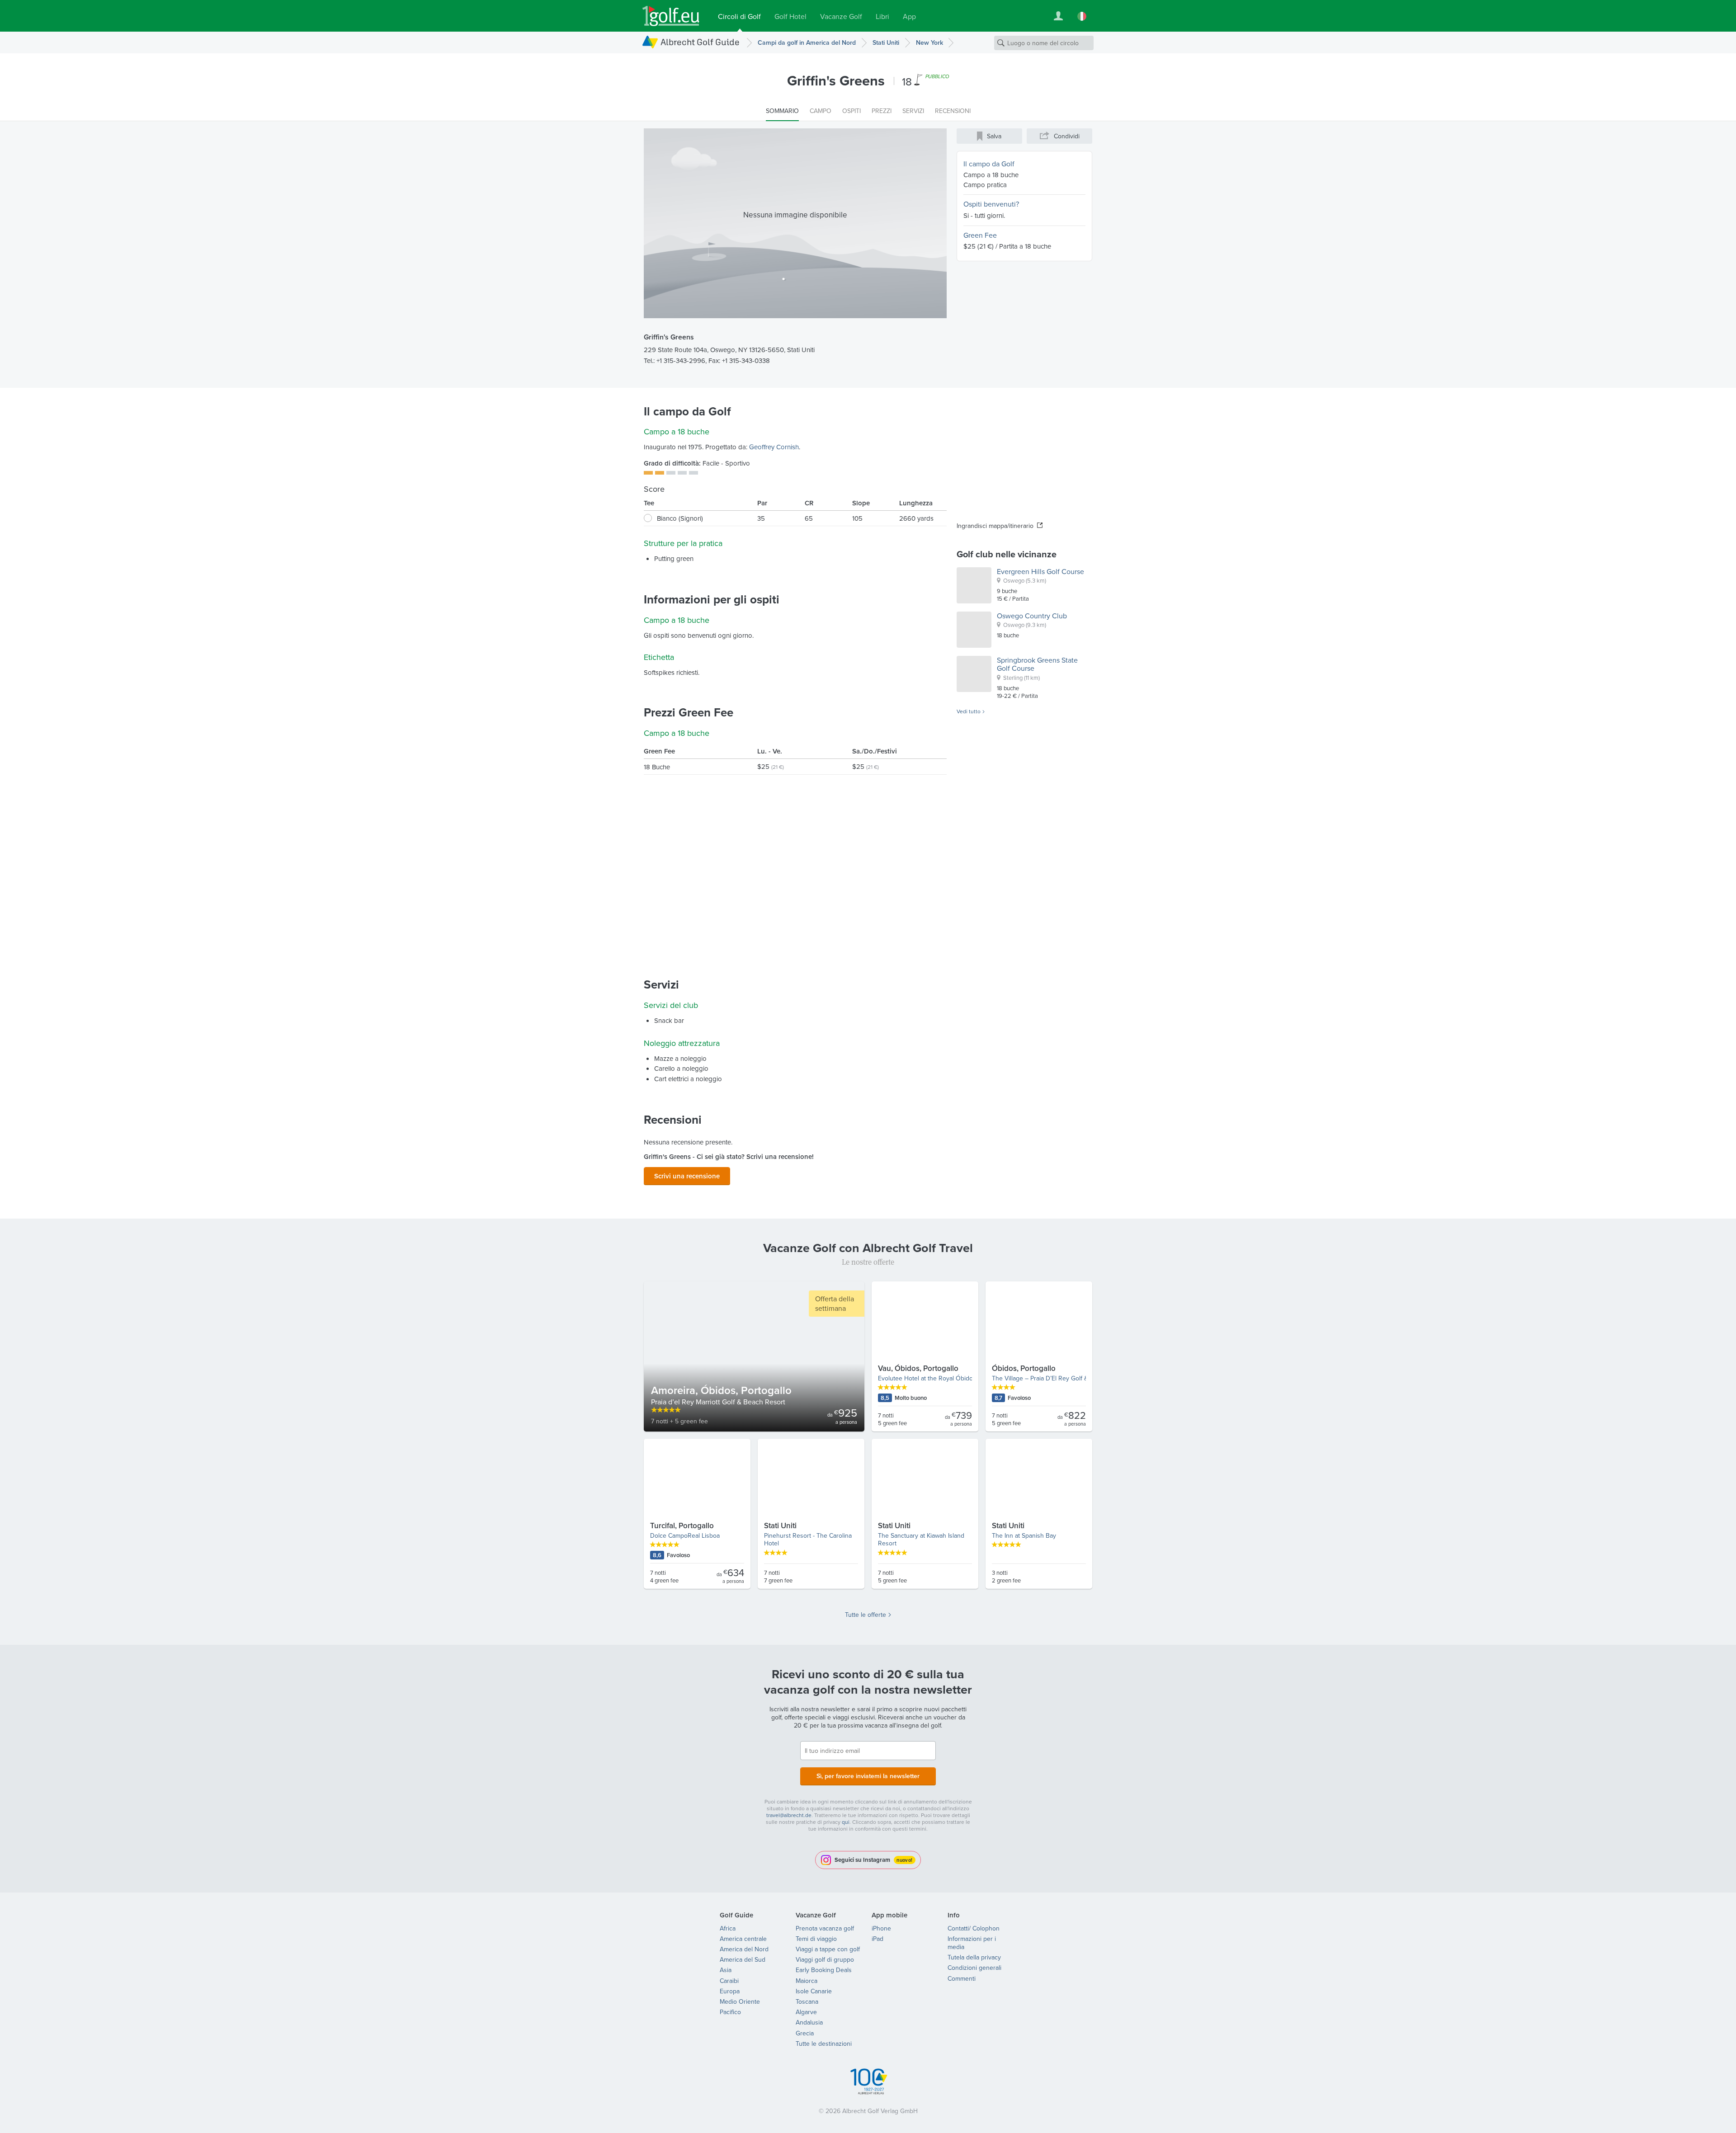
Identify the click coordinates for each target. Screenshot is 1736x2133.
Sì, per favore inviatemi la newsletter (868, 1776)
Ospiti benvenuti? (991, 204)
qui (846, 1822)
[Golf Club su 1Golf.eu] (671, 16)
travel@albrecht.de (789, 1815)
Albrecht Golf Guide (700, 42)
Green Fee (980, 235)
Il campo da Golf (989, 164)
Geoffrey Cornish (774, 447)
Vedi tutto (969, 711)
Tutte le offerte (866, 1615)
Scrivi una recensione (687, 1176)
